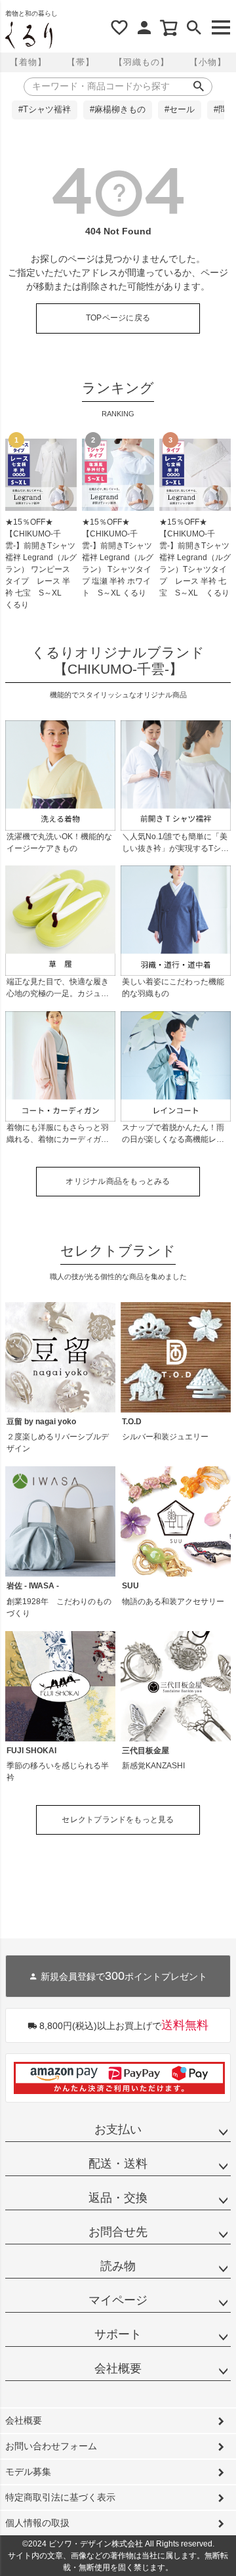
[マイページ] (144, 28)
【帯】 (81, 62)
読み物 (118, 2266)
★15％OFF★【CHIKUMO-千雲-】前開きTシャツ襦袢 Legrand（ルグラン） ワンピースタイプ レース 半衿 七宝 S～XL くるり (41, 563)
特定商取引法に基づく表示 (60, 2497)
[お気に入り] (119, 28)
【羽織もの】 (142, 62)
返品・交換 (118, 2198)
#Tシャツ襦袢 (45, 110)
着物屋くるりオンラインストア (29, 35)
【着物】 (28, 62)
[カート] (169, 28)
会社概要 (118, 2369)
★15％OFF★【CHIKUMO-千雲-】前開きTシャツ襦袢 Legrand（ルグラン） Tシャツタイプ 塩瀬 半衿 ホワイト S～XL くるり (118, 557)
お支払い (118, 2129)
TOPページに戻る (118, 318)
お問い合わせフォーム (51, 2446)
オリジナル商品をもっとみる (118, 1181)
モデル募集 (28, 2472)
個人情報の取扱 (37, 2523)
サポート (118, 2334)
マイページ (118, 2300)
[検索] (194, 28)
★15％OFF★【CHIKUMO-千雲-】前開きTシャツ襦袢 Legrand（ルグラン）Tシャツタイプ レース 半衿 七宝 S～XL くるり (195, 557)
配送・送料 (118, 2164)
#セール (180, 110)
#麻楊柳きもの (118, 110)
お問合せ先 (118, 2232)
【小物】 (208, 62)
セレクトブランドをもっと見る (118, 1820)
